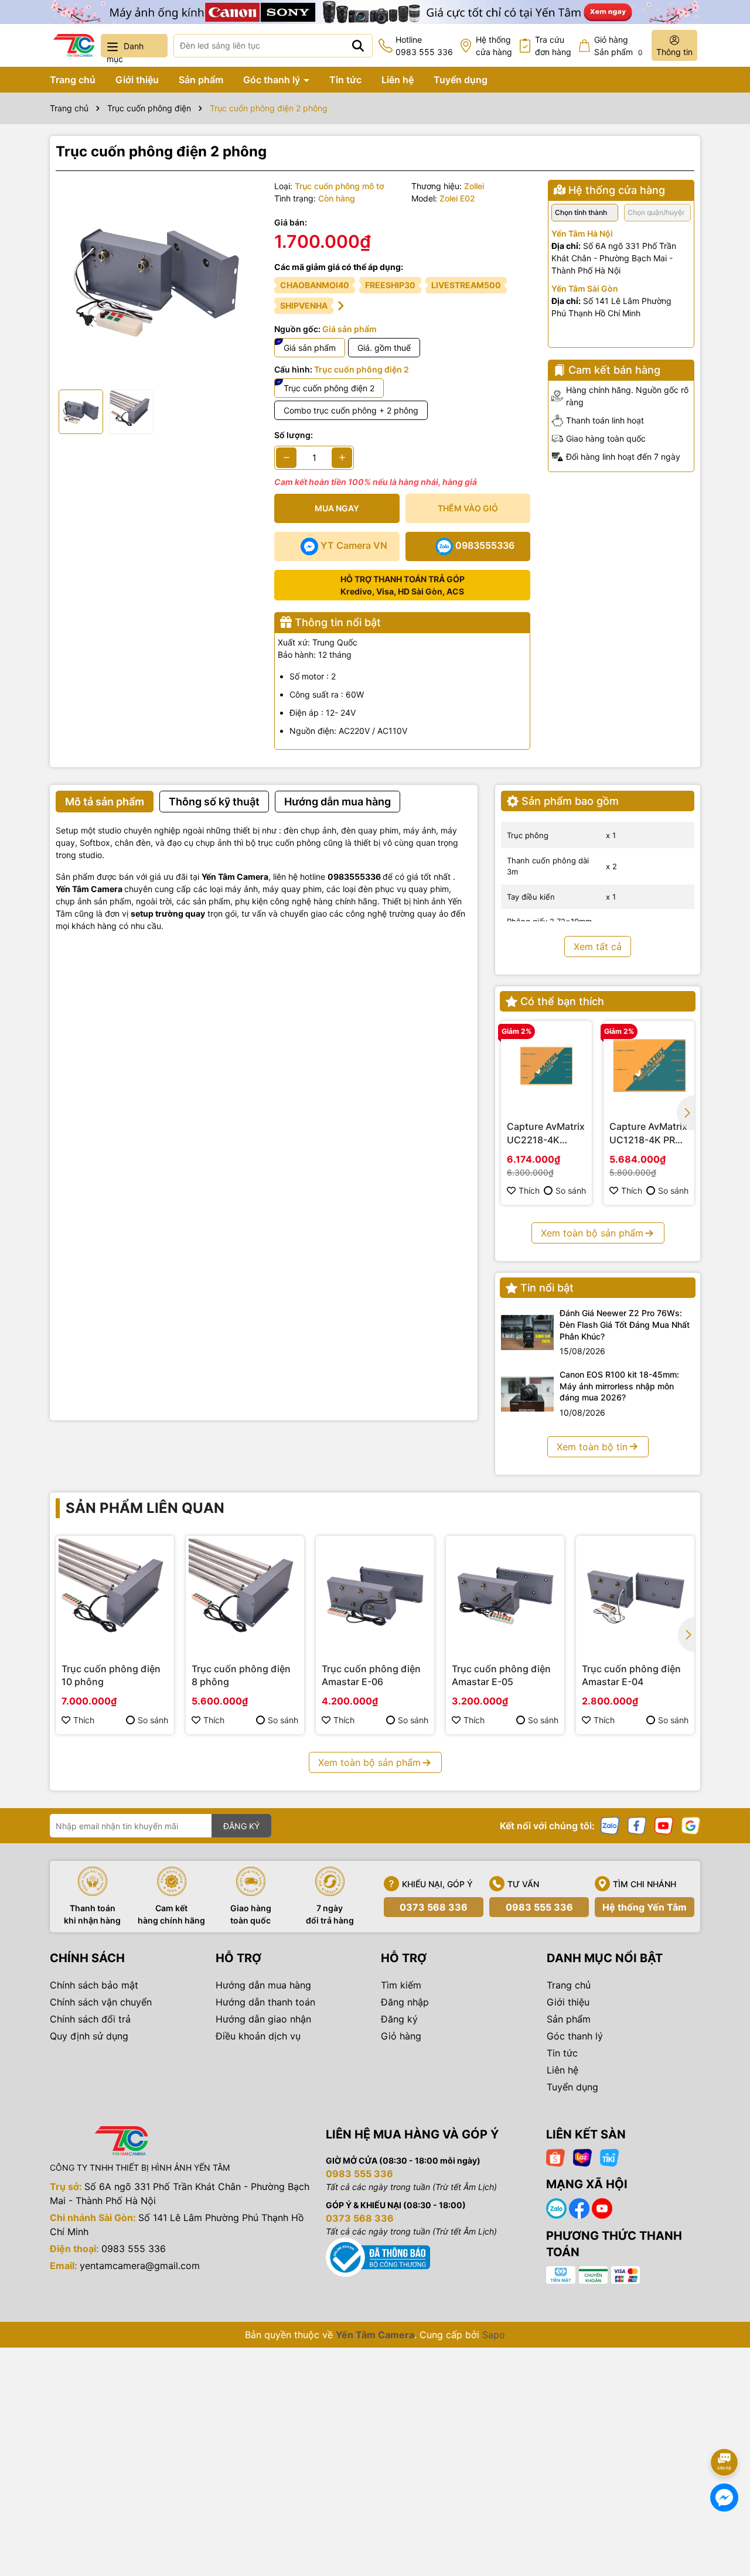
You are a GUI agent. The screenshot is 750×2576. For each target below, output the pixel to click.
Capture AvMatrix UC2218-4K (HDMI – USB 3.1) (546, 1133)
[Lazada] (582, 2157)
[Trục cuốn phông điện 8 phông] (245, 1595)
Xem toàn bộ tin (592, 1447)
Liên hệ (398, 80)
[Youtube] (664, 1825)
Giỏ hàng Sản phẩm (618, 46)
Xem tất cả (598, 947)
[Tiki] (609, 2157)
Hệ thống (494, 46)
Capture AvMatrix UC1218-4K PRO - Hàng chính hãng (649, 1133)
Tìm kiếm (401, 1985)
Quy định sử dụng (89, 2036)
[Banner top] (375, 11)
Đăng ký (399, 2019)
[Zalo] (610, 1825)
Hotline (424, 46)
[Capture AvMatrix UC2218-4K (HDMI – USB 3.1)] (546, 1066)
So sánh (571, 1190)
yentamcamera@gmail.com (140, 2266)
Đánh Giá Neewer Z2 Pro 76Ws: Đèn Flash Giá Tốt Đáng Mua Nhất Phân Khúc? (625, 1324)
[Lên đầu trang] (725, 2430)
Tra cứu (553, 46)
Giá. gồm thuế (384, 348)
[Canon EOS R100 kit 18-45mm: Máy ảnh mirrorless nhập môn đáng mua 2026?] (527, 1394)
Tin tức (345, 80)
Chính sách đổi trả (90, 2019)
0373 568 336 (434, 1907)
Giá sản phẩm (310, 348)
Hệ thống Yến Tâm (645, 1907)
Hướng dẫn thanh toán (265, 2002)
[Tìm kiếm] (358, 46)
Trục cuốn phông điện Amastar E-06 (371, 1675)
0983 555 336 (539, 1907)
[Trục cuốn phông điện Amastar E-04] (635, 1595)
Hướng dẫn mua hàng (263, 1985)
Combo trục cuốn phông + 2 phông (351, 410)
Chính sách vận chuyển (101, 2002)
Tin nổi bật (547, 1288)
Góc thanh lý (273, 80)
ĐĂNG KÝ (241, 1826)
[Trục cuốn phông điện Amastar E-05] (505, 1595)
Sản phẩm (201, 80)
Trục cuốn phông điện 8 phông (241, 1675)
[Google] (691, 1825)
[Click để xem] (156, 280)
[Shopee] (555, 2157)
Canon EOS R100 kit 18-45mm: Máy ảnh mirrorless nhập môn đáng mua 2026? (619, 1386)
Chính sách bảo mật (94, 1985)
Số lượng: (294, 435)
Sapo (494, 2335)
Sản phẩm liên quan (145, 1508)
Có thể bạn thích (562, 1001)
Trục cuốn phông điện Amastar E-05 (501, 1675)
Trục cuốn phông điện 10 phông (111, 1675)
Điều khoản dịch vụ (258, 2036)
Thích (529, 1190)
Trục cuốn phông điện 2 (329, 388)
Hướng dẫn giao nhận (263, 2019)
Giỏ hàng (401, 2036)
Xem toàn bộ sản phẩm (592, 1233)
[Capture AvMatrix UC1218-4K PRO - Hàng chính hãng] (649, 1066)
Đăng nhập (405, 2002)
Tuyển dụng (461, 80)
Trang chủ (73, 80)
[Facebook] (637, 1825)
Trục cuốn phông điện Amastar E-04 (631, 1675)
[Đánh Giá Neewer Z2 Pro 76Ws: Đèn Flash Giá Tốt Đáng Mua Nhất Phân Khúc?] (527, 1333)
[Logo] (74, 45)
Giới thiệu (137, 80)
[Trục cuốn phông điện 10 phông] (115, 1595)
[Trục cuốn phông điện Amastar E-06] (375, 1595)
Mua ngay (337, 508)
